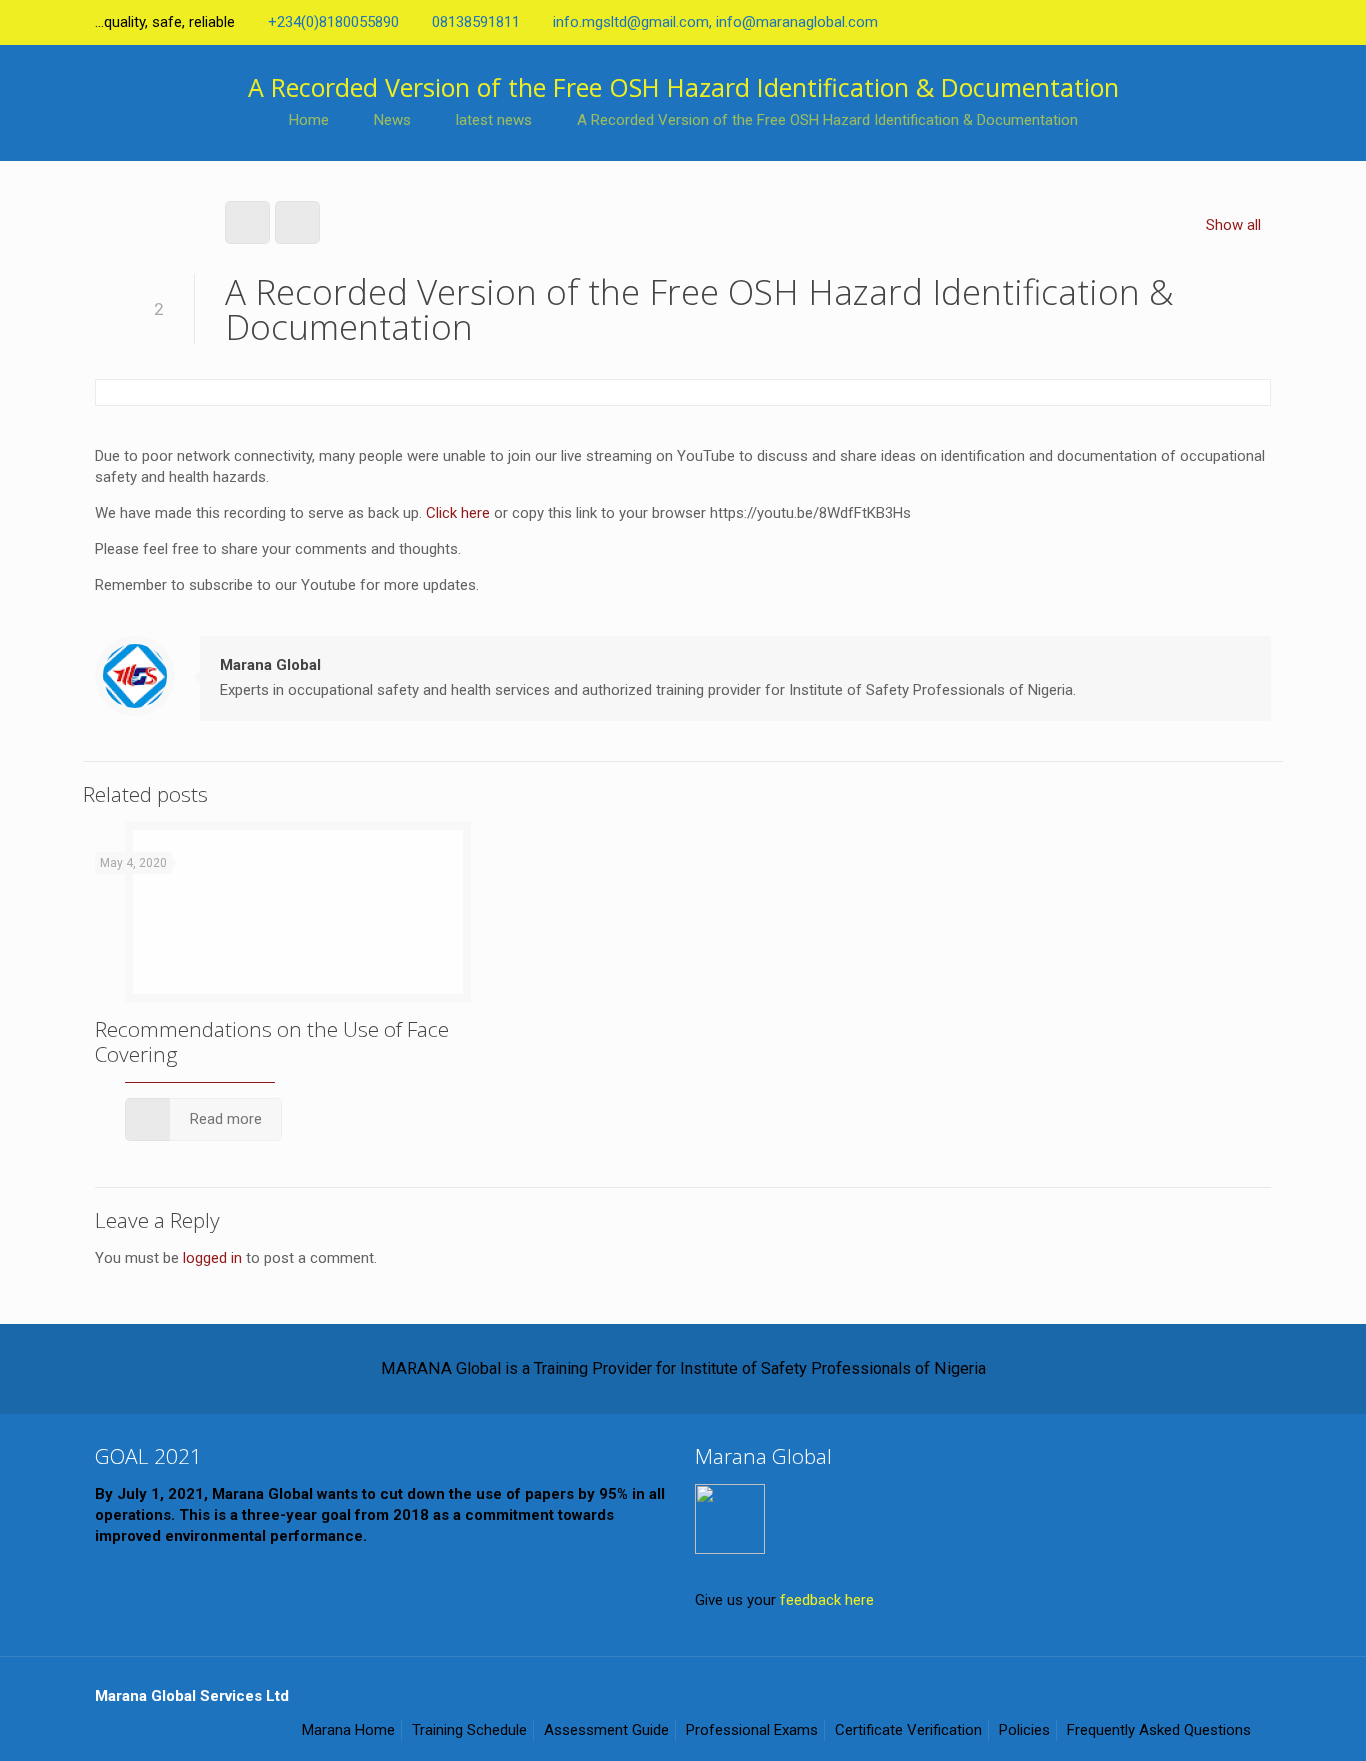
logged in (212, 1258)
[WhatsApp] (1098, 22)
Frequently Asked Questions (1159, 1730)
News (392, 120)
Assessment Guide (606, 1730)
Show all (1233, 225)
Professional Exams (752, 1730)
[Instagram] (1260, 22)
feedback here (827, 1600)
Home (309, 120)
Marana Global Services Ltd (192, 1696)
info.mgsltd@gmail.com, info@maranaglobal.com (715, 22)
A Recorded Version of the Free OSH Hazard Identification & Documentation (827, 120)
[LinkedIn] (1233, 22)
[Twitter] (1179, 22)
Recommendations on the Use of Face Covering (272, 1041)
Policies (1024, 1730)
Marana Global (270, 665)
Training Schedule (469, 1730)
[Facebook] (1125, 22)
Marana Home (348, 1730)
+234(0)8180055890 (333, 22)
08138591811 (476, 22)
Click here (458, 513)
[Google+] (1152, 22)
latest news (494, 120)
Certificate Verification (908, 1730)
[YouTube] (1206, 22)
